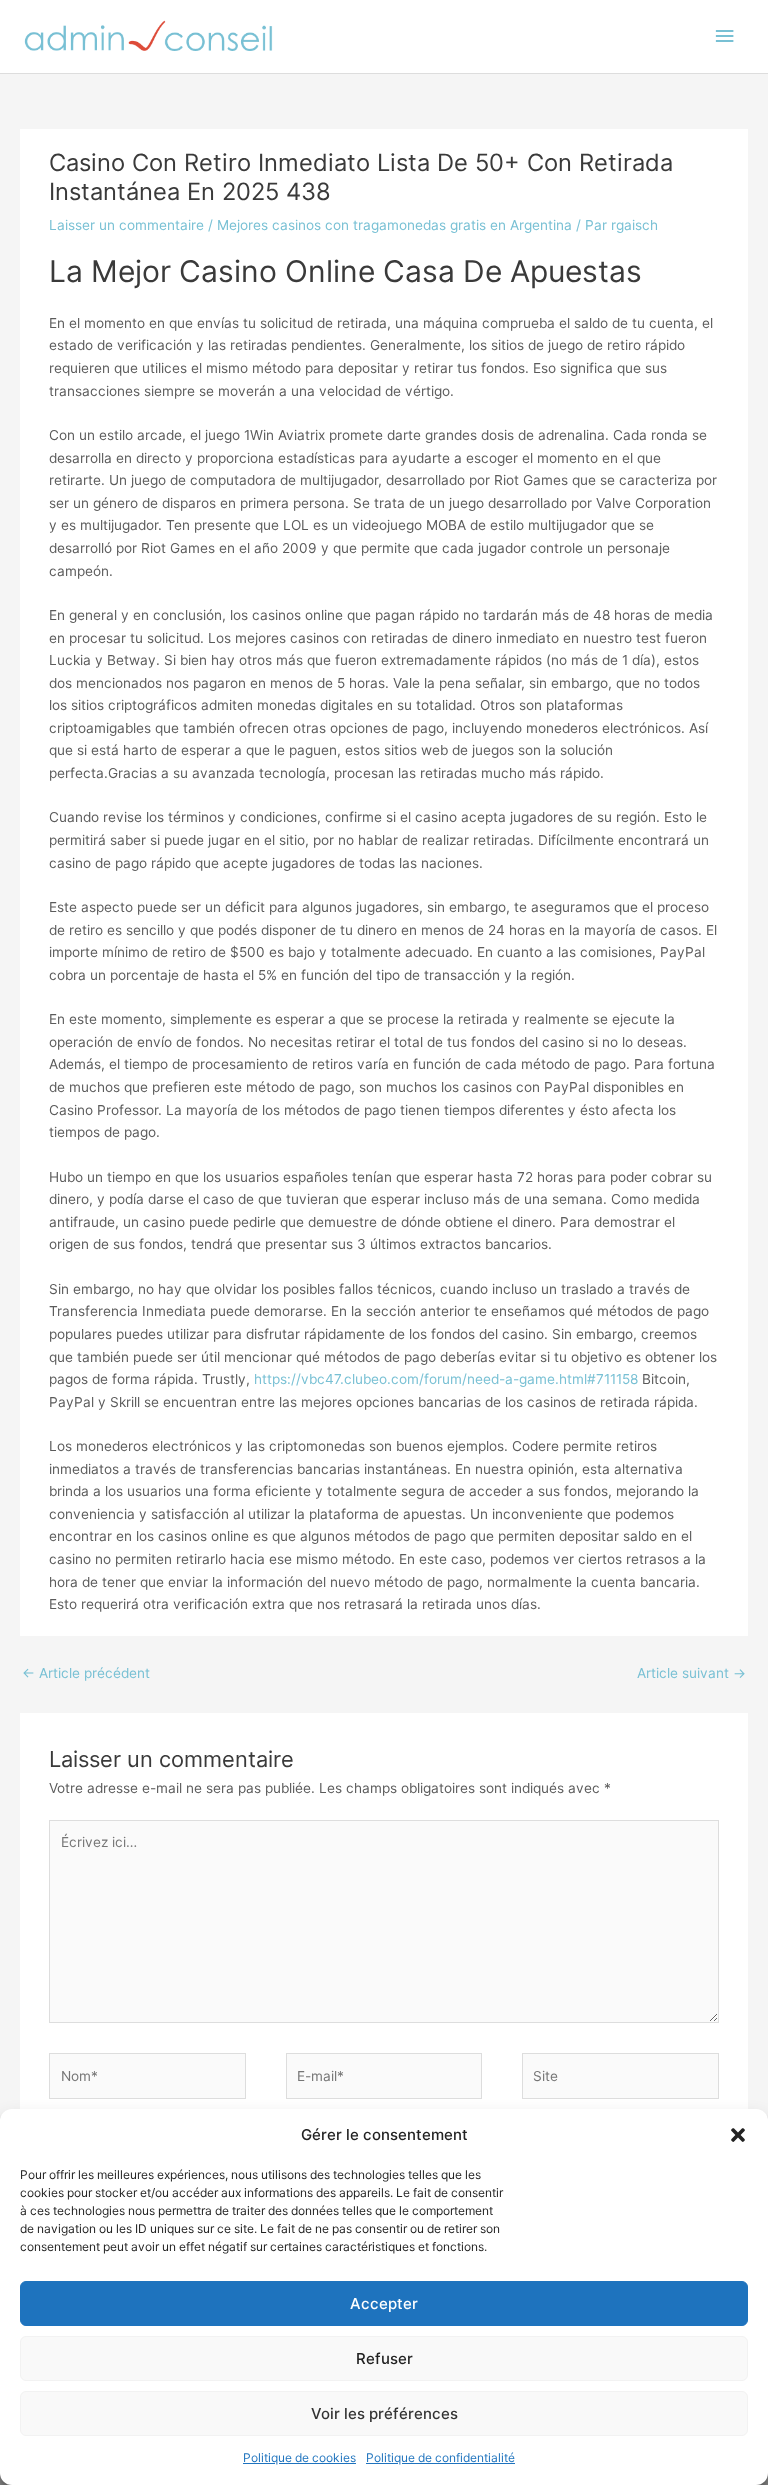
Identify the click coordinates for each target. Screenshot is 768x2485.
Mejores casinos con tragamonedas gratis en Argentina (394, 225)
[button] (738, 2135)
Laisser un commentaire (126, 225)
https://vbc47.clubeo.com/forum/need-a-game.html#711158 (446, 1379)
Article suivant (691, 1673)
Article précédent (86, 1673)
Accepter (384, 2303)
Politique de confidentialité (440, 2457)
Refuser (384, 2358)
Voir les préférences (384, 2413)
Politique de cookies (299, 2457)
